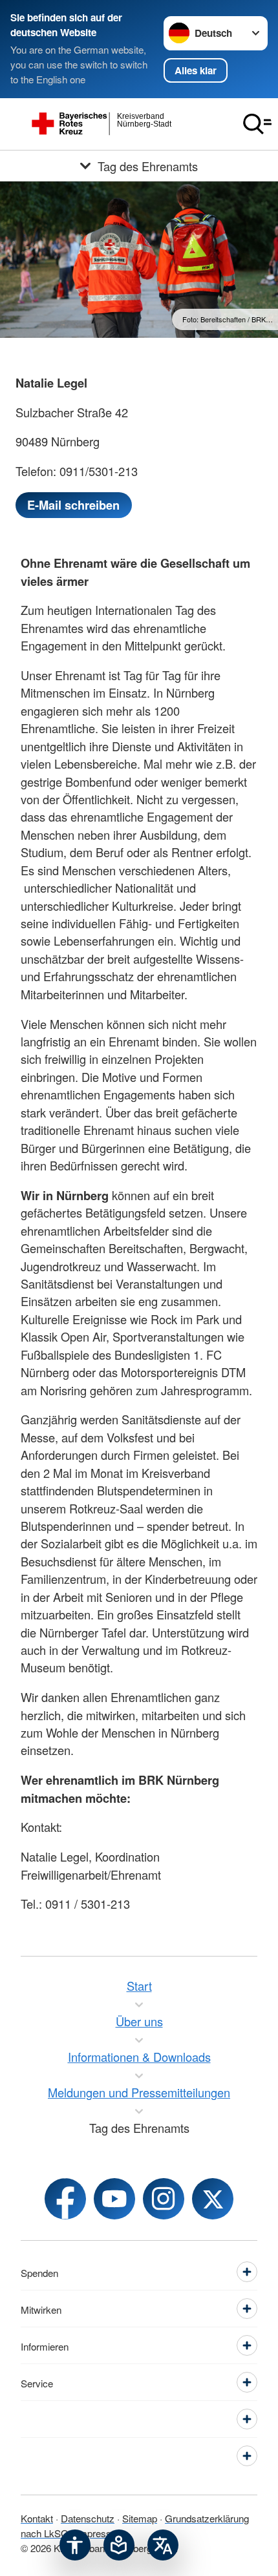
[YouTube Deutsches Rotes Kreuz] (114, 2199)
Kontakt (37, 2518)
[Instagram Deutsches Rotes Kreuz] (164, 2199)
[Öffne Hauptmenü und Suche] (257, 124)
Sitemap (140, 2518)
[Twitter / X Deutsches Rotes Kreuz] (213, 2199)
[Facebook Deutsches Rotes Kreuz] (65, 2199)
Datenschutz (88, 2518)
